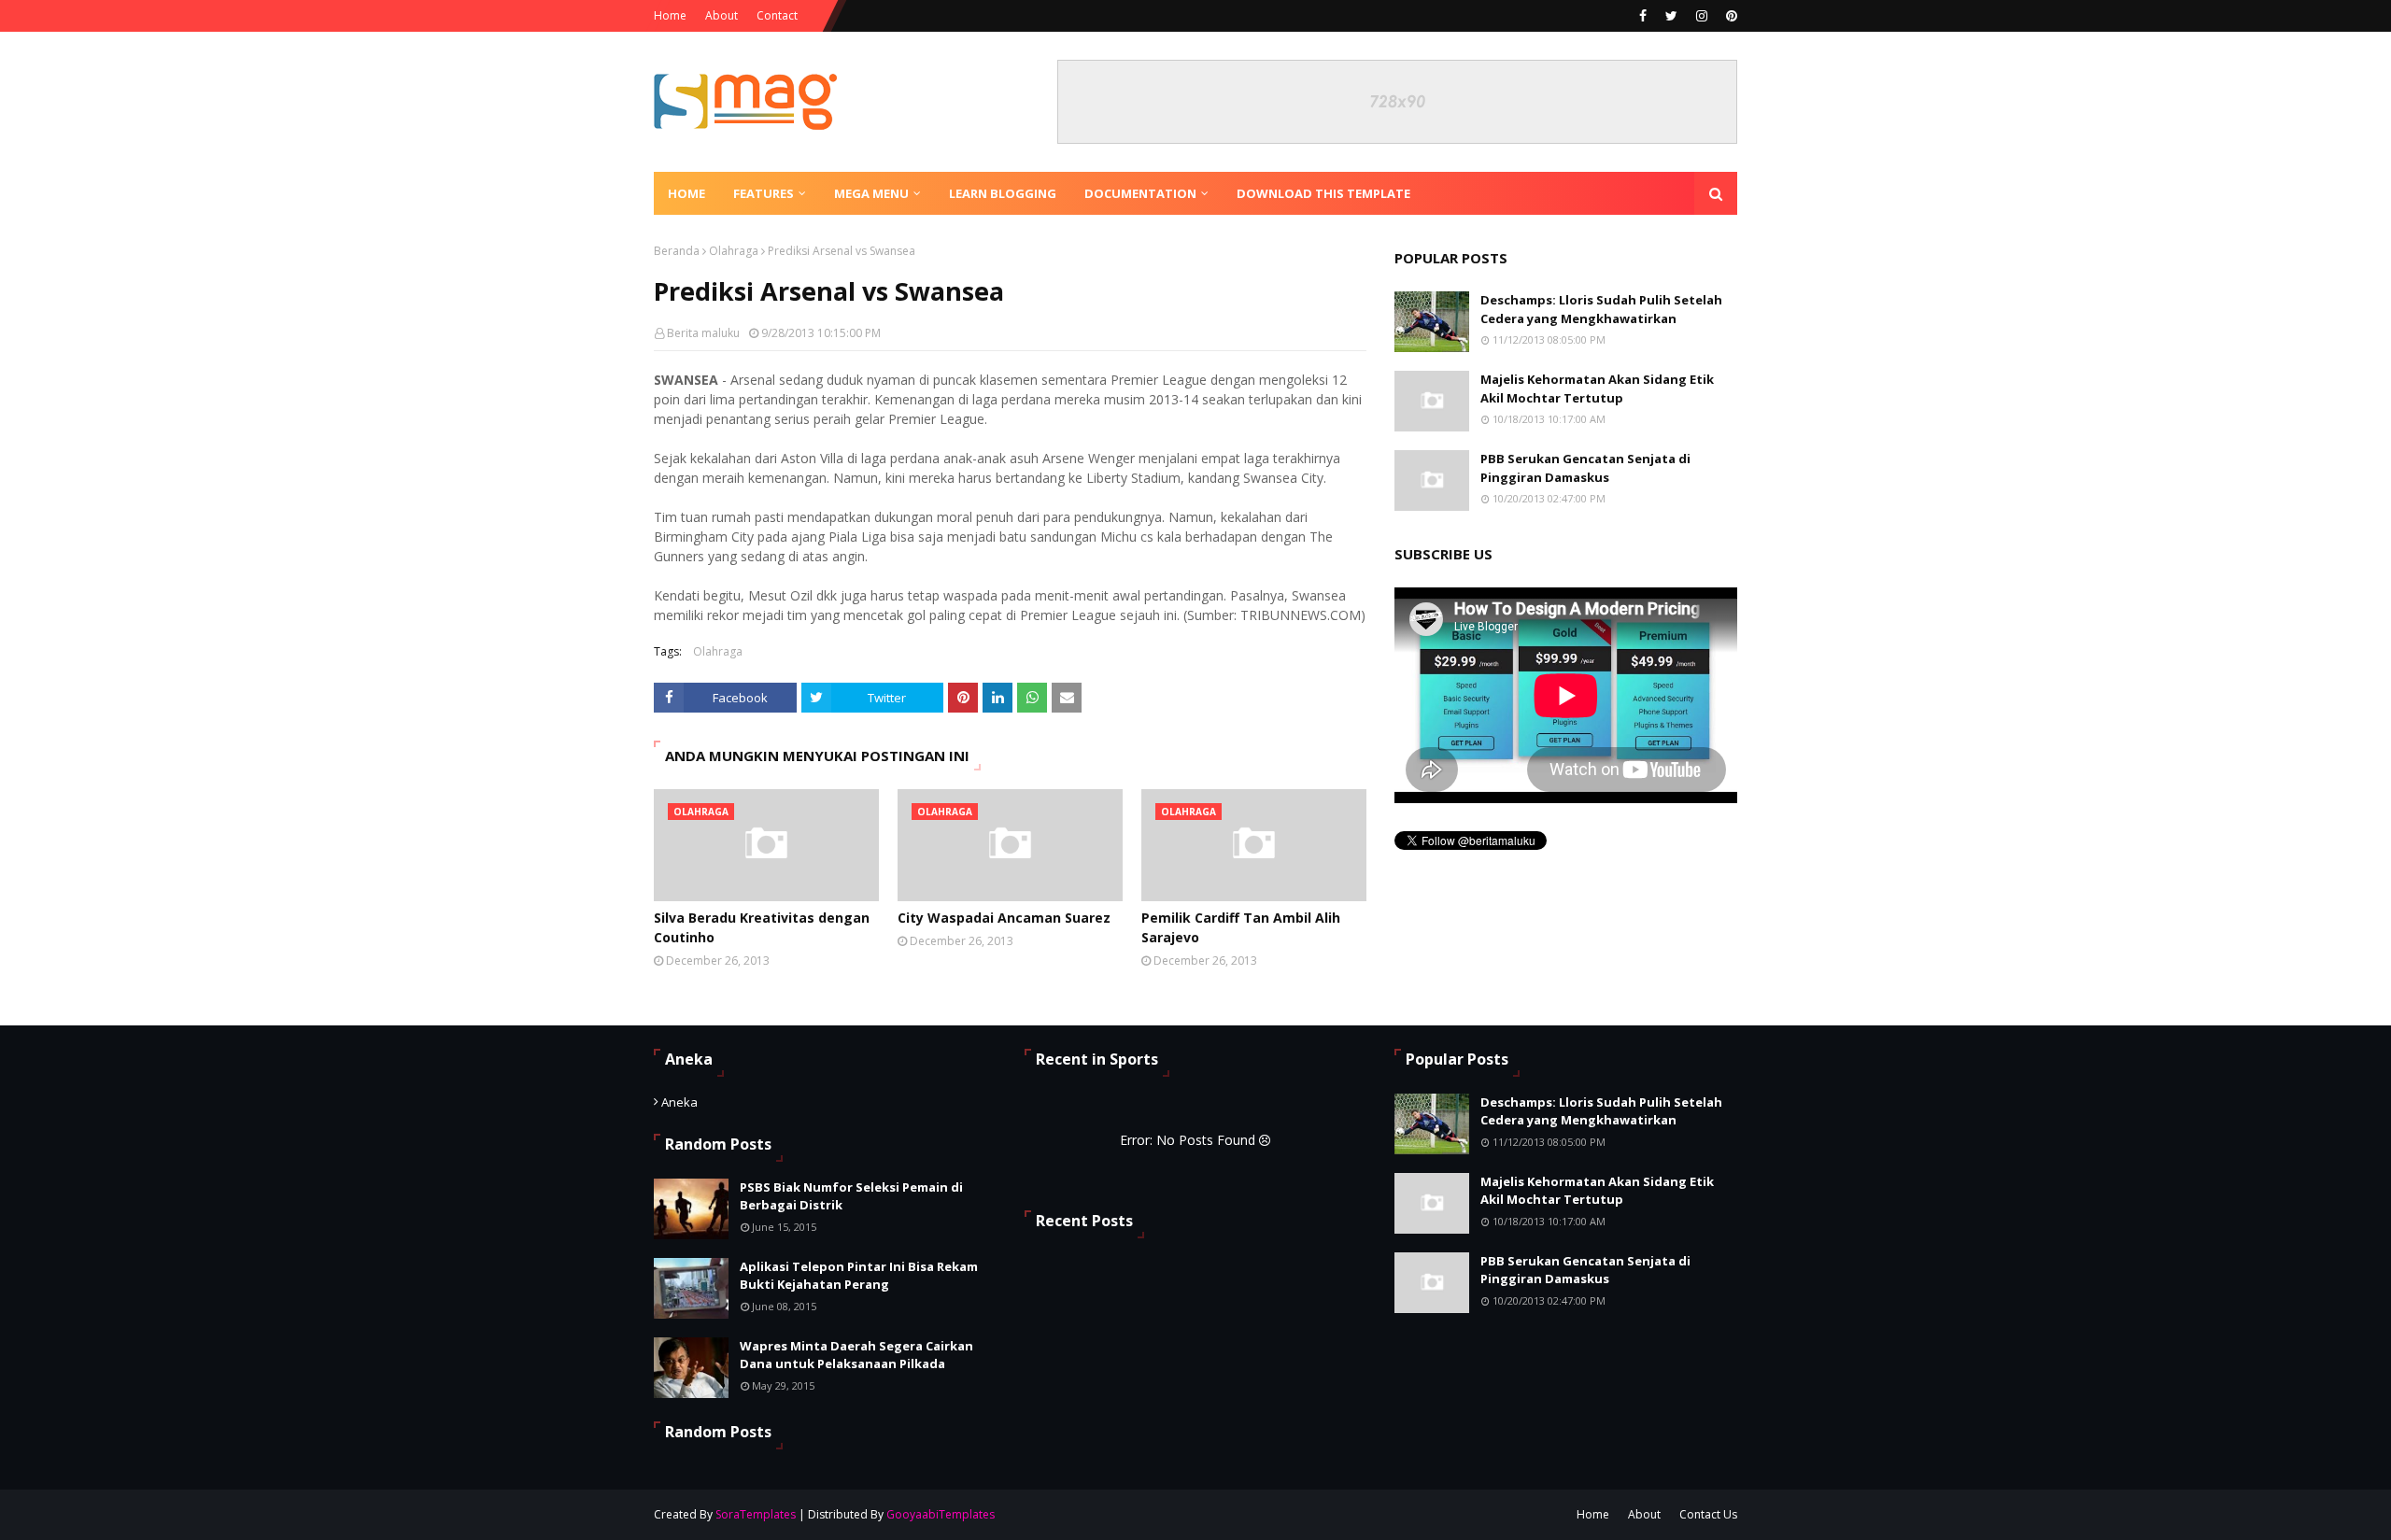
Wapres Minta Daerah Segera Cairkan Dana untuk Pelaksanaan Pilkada (856, 1355)
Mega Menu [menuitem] (871, 193)
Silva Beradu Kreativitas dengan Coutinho (762, 927)
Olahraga (734, 251)
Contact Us (1708, 1514)
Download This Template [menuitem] (1323, 193)
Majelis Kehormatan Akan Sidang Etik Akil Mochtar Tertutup (1597, 389)
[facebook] (1643, 16)
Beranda (677, 251)
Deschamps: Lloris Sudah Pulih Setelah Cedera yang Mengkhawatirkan (1601, 309)
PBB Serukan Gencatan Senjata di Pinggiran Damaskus (1585, 468)
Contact (777, 15)
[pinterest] (1729, 16)
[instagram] (1702, 16)
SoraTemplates (756, 1514)
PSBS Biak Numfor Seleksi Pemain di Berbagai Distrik (851, 1196)
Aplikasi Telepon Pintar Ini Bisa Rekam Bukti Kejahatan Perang (859, 1276)
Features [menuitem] (764, 193)
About (722, 15)
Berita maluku (703, 333)
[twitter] (1671, 16)
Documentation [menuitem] (1140, 193)
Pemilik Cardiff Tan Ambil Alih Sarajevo (1241, 927)
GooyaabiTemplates (941, 1514)
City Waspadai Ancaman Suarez (1004, 918)
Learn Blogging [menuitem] (1003, 193)
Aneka (679, 1102)
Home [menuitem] (686, 193)
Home (670, 15)
